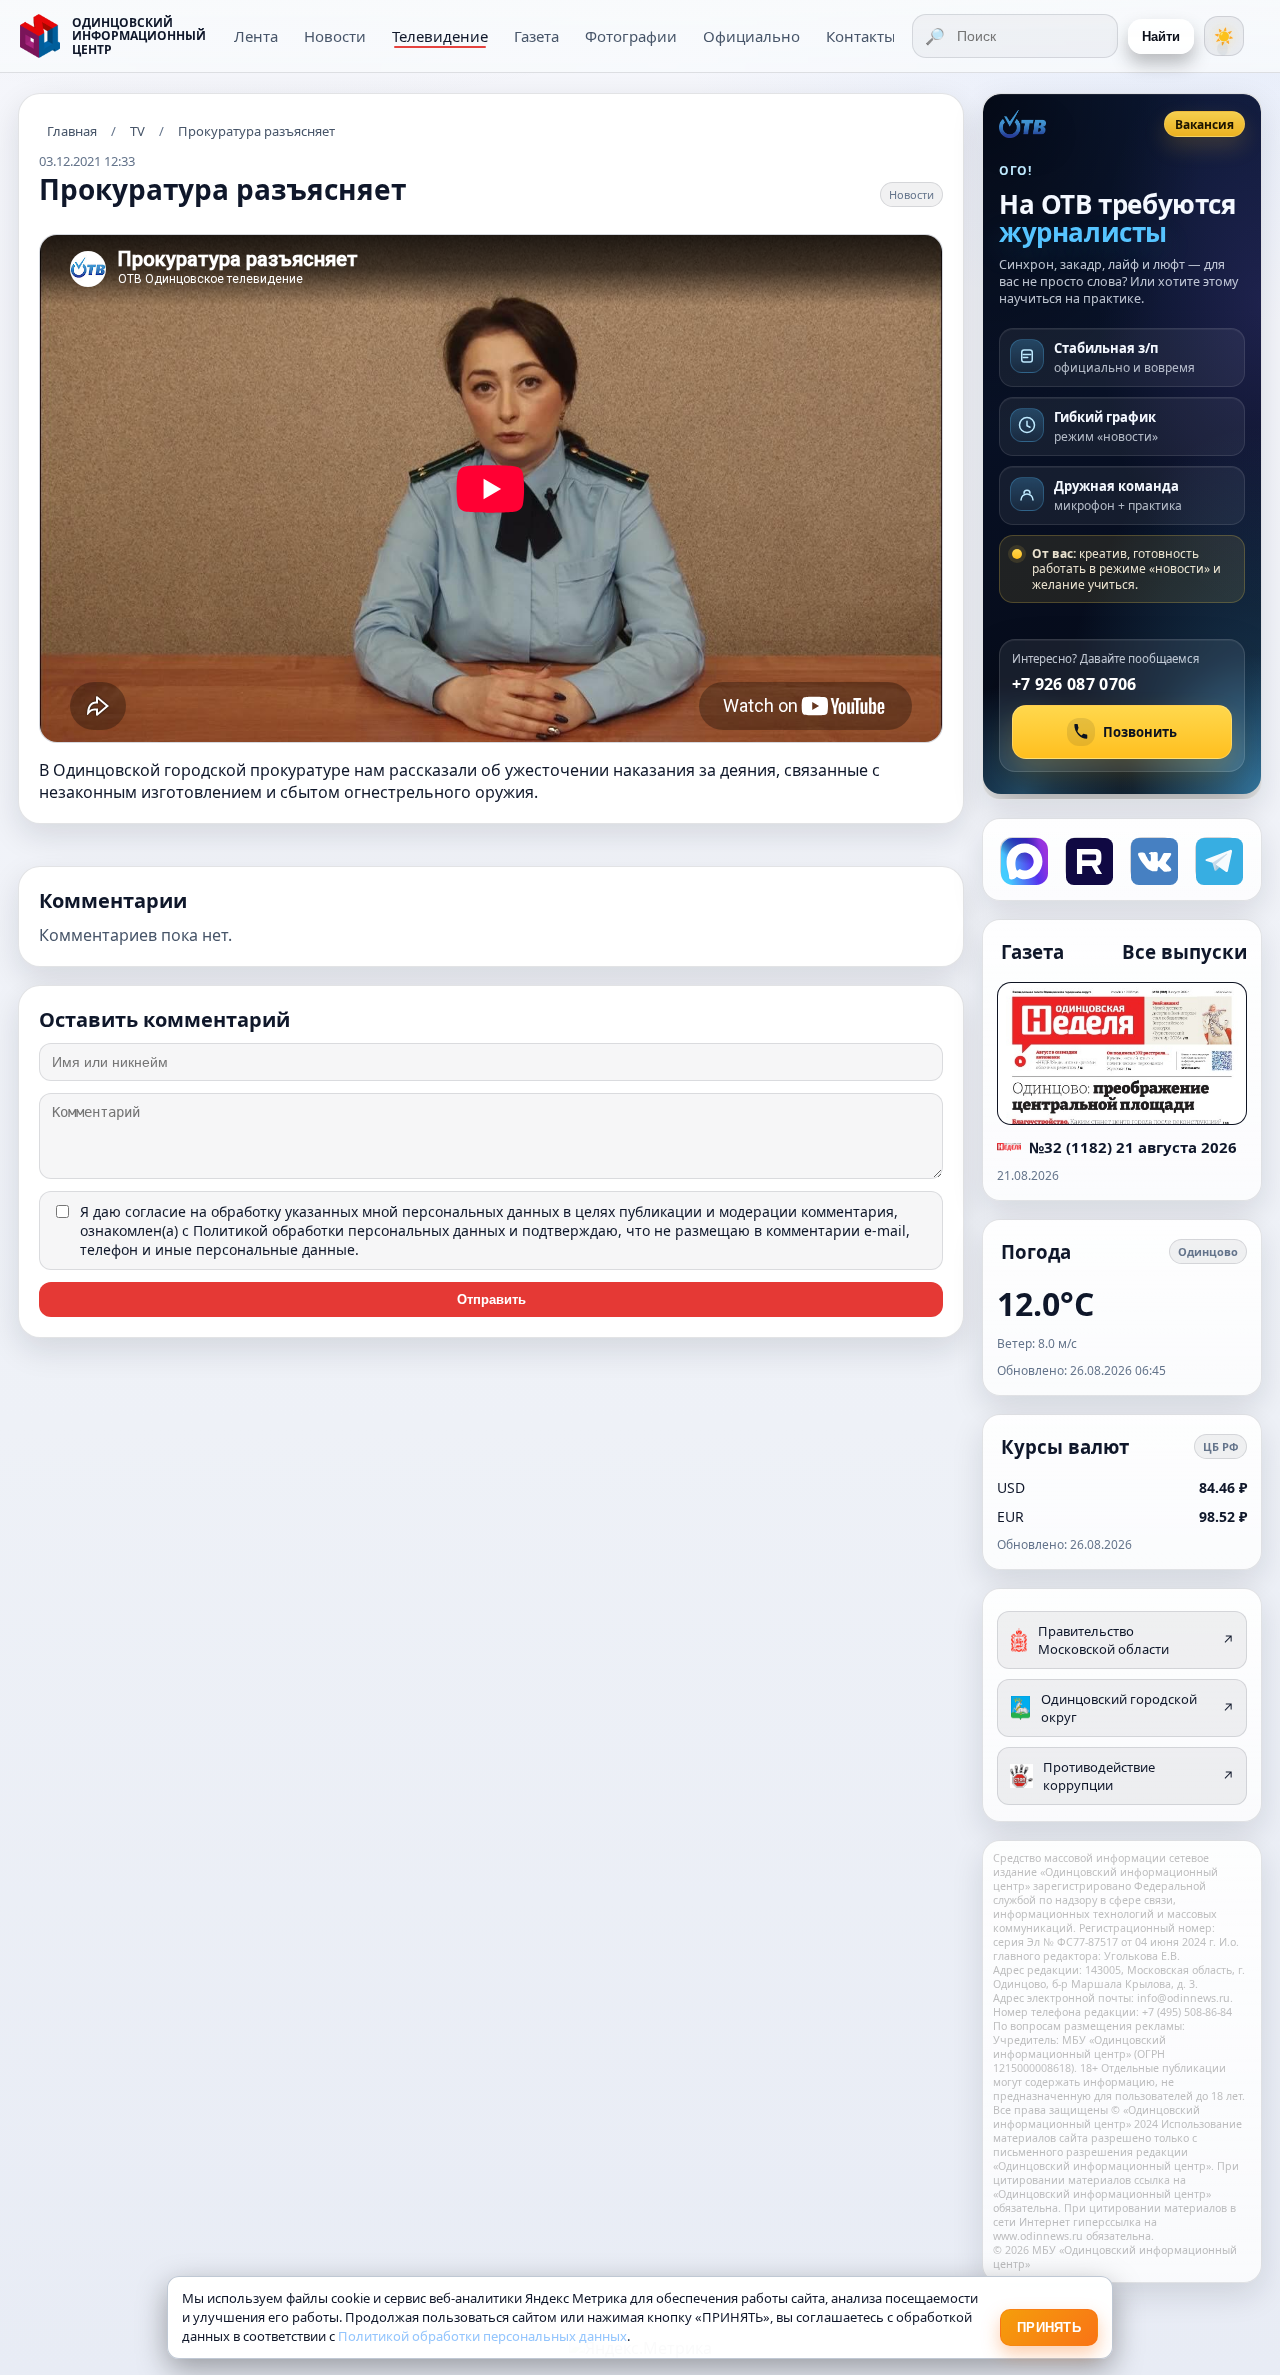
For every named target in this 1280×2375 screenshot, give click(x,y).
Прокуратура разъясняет (256, 131)
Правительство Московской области (1136, 1640)
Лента (256, 36)
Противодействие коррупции (1138, 1776)
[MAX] (1022, 859)
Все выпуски (1184, 951)
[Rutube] (1087, 859)
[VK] (1152, 859)
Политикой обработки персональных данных (349, 1230)
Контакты (861, 36)
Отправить (491, 1299)
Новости (335, 36)
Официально (751, 36)
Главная (72, 131)
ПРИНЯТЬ (1049, 2327)
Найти (1161, 36)
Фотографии (631, 36)
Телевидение (440, 36)
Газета (536, 36)
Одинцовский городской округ (1137, 1708)
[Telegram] (1217, 859)
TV (137, 131)
